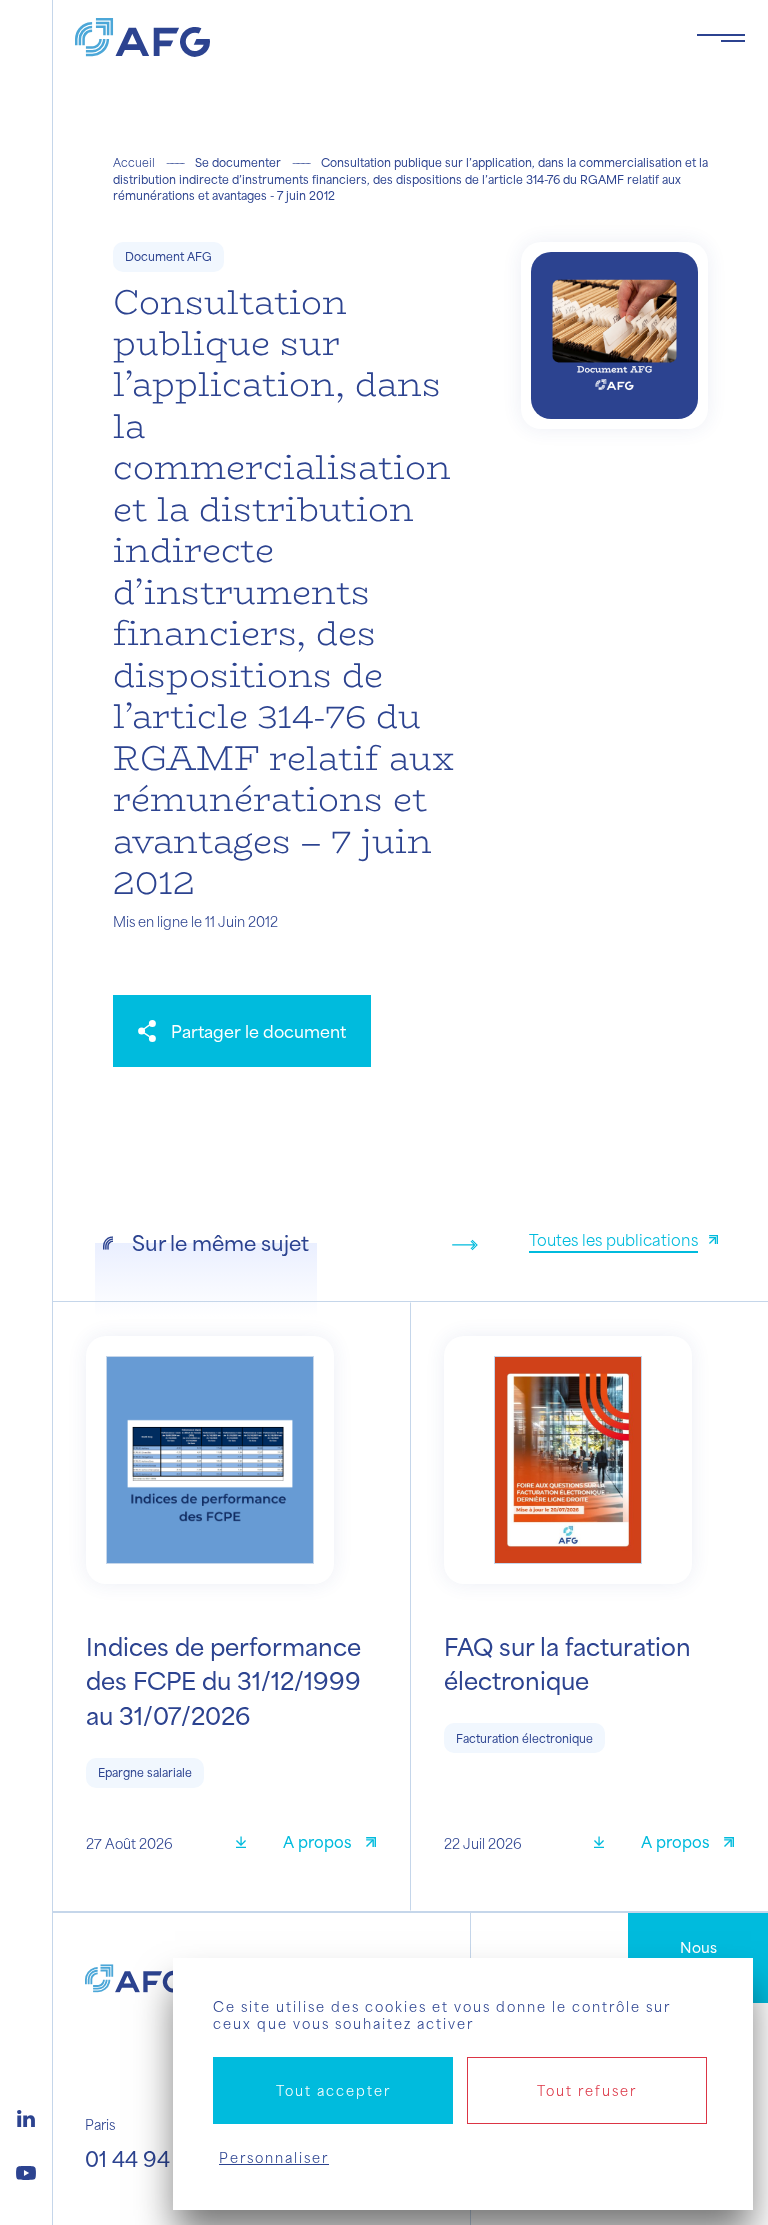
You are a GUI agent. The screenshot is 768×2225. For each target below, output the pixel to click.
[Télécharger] (248, 1844)
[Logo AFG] (369, 37)
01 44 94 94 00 (160, 2158)
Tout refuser (587, 2090)
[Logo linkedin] (26, 2116)
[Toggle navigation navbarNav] (721, 38)
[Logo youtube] (26, 2170)
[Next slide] (465, 1245)
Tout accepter (333, 2090)
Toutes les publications (613, 1239)
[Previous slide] (433, 1245)
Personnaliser (274, 2157)
